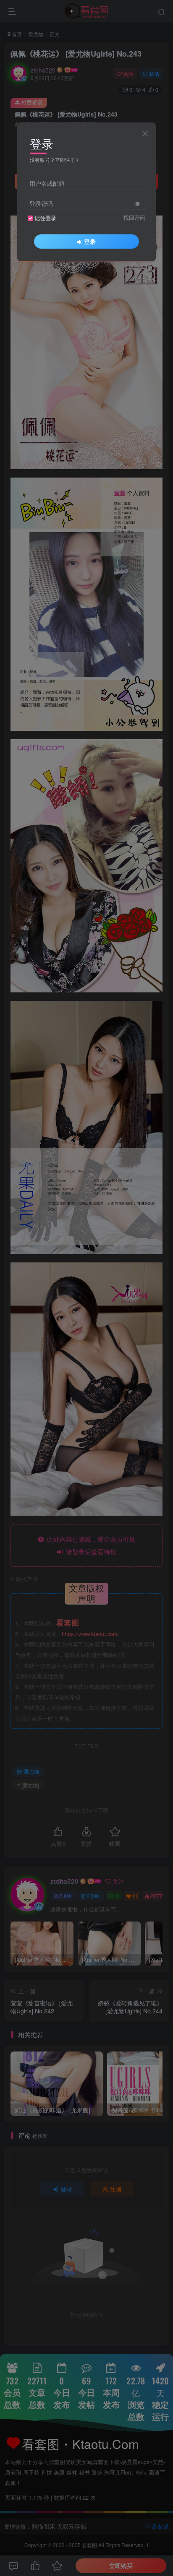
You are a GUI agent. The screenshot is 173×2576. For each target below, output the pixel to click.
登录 (90, 241)
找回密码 (134, 218)
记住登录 (45, 218)
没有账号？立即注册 (52, 160)
